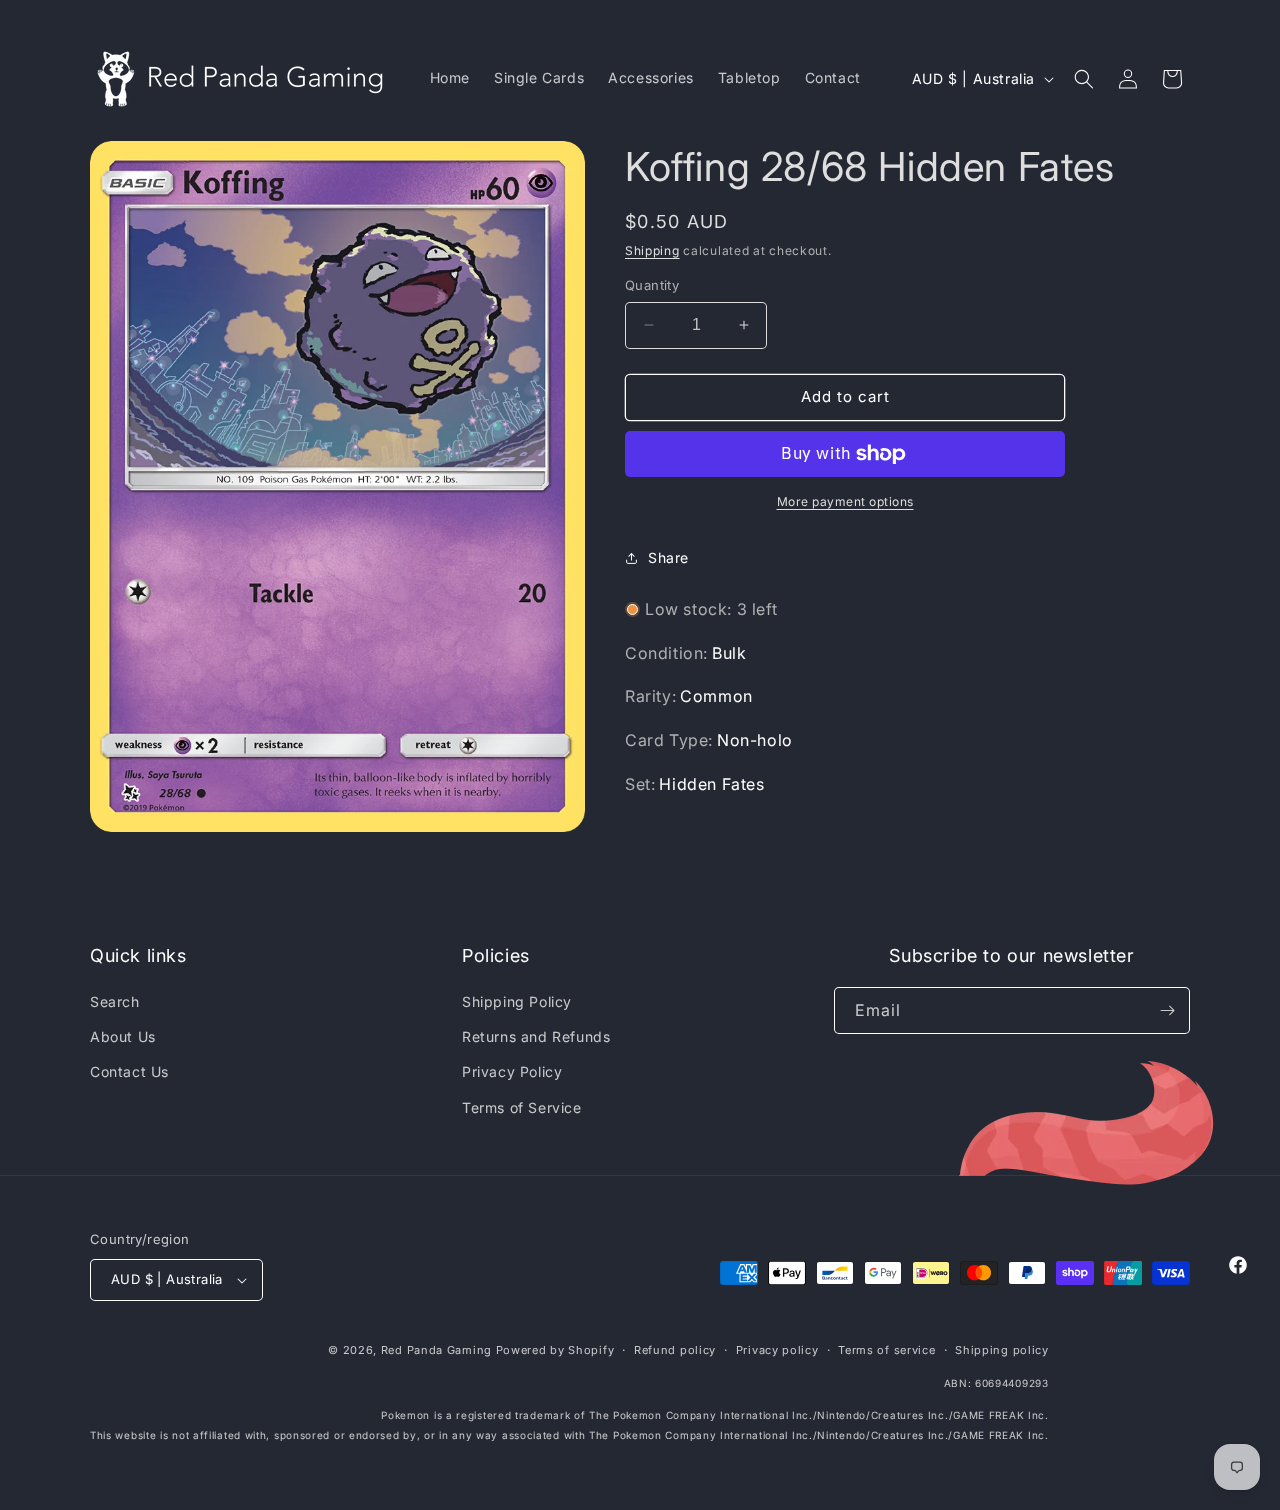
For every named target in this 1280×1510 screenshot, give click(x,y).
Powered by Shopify (555, 1350)
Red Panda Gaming (436, 1350)
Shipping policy (1002, 1350)
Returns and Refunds (536, 1036)
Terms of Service (522, 1107)
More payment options (845, 501)
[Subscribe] (1167, 1010)
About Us (123, 1036)
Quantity (652, 285)
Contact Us (129, 1071)
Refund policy (675, 1350)
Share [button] (668, 557)
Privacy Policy (512, 1071)
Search (115, 1001)
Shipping (652, 250)
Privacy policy (777, 1350)
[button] (1084, 79)
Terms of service (886, 1350)
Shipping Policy (517, 1001)
